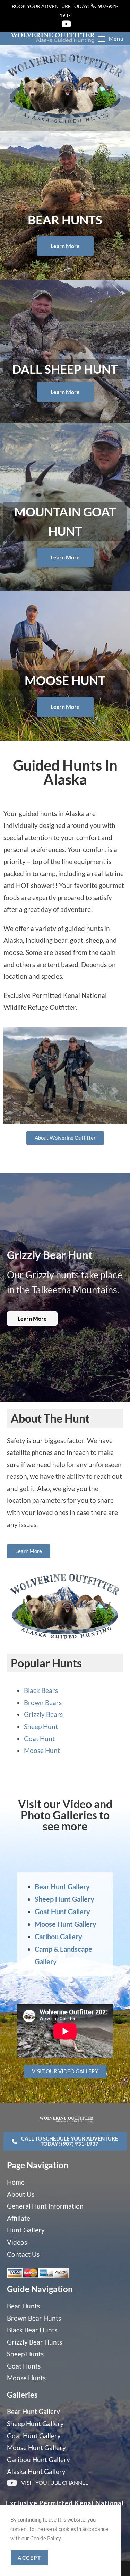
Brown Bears (43, 1702)
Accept (29, 2558)
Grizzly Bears (43, 1714)
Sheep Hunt (41, 1726)
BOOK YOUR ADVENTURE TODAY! (51, 6)
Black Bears (41, 1690)
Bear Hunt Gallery (62, 1887)
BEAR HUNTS (65, 220)
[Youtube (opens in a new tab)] (65, 24)
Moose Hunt (65, 680)
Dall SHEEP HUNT (65, 369)
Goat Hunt (39, 1739)
